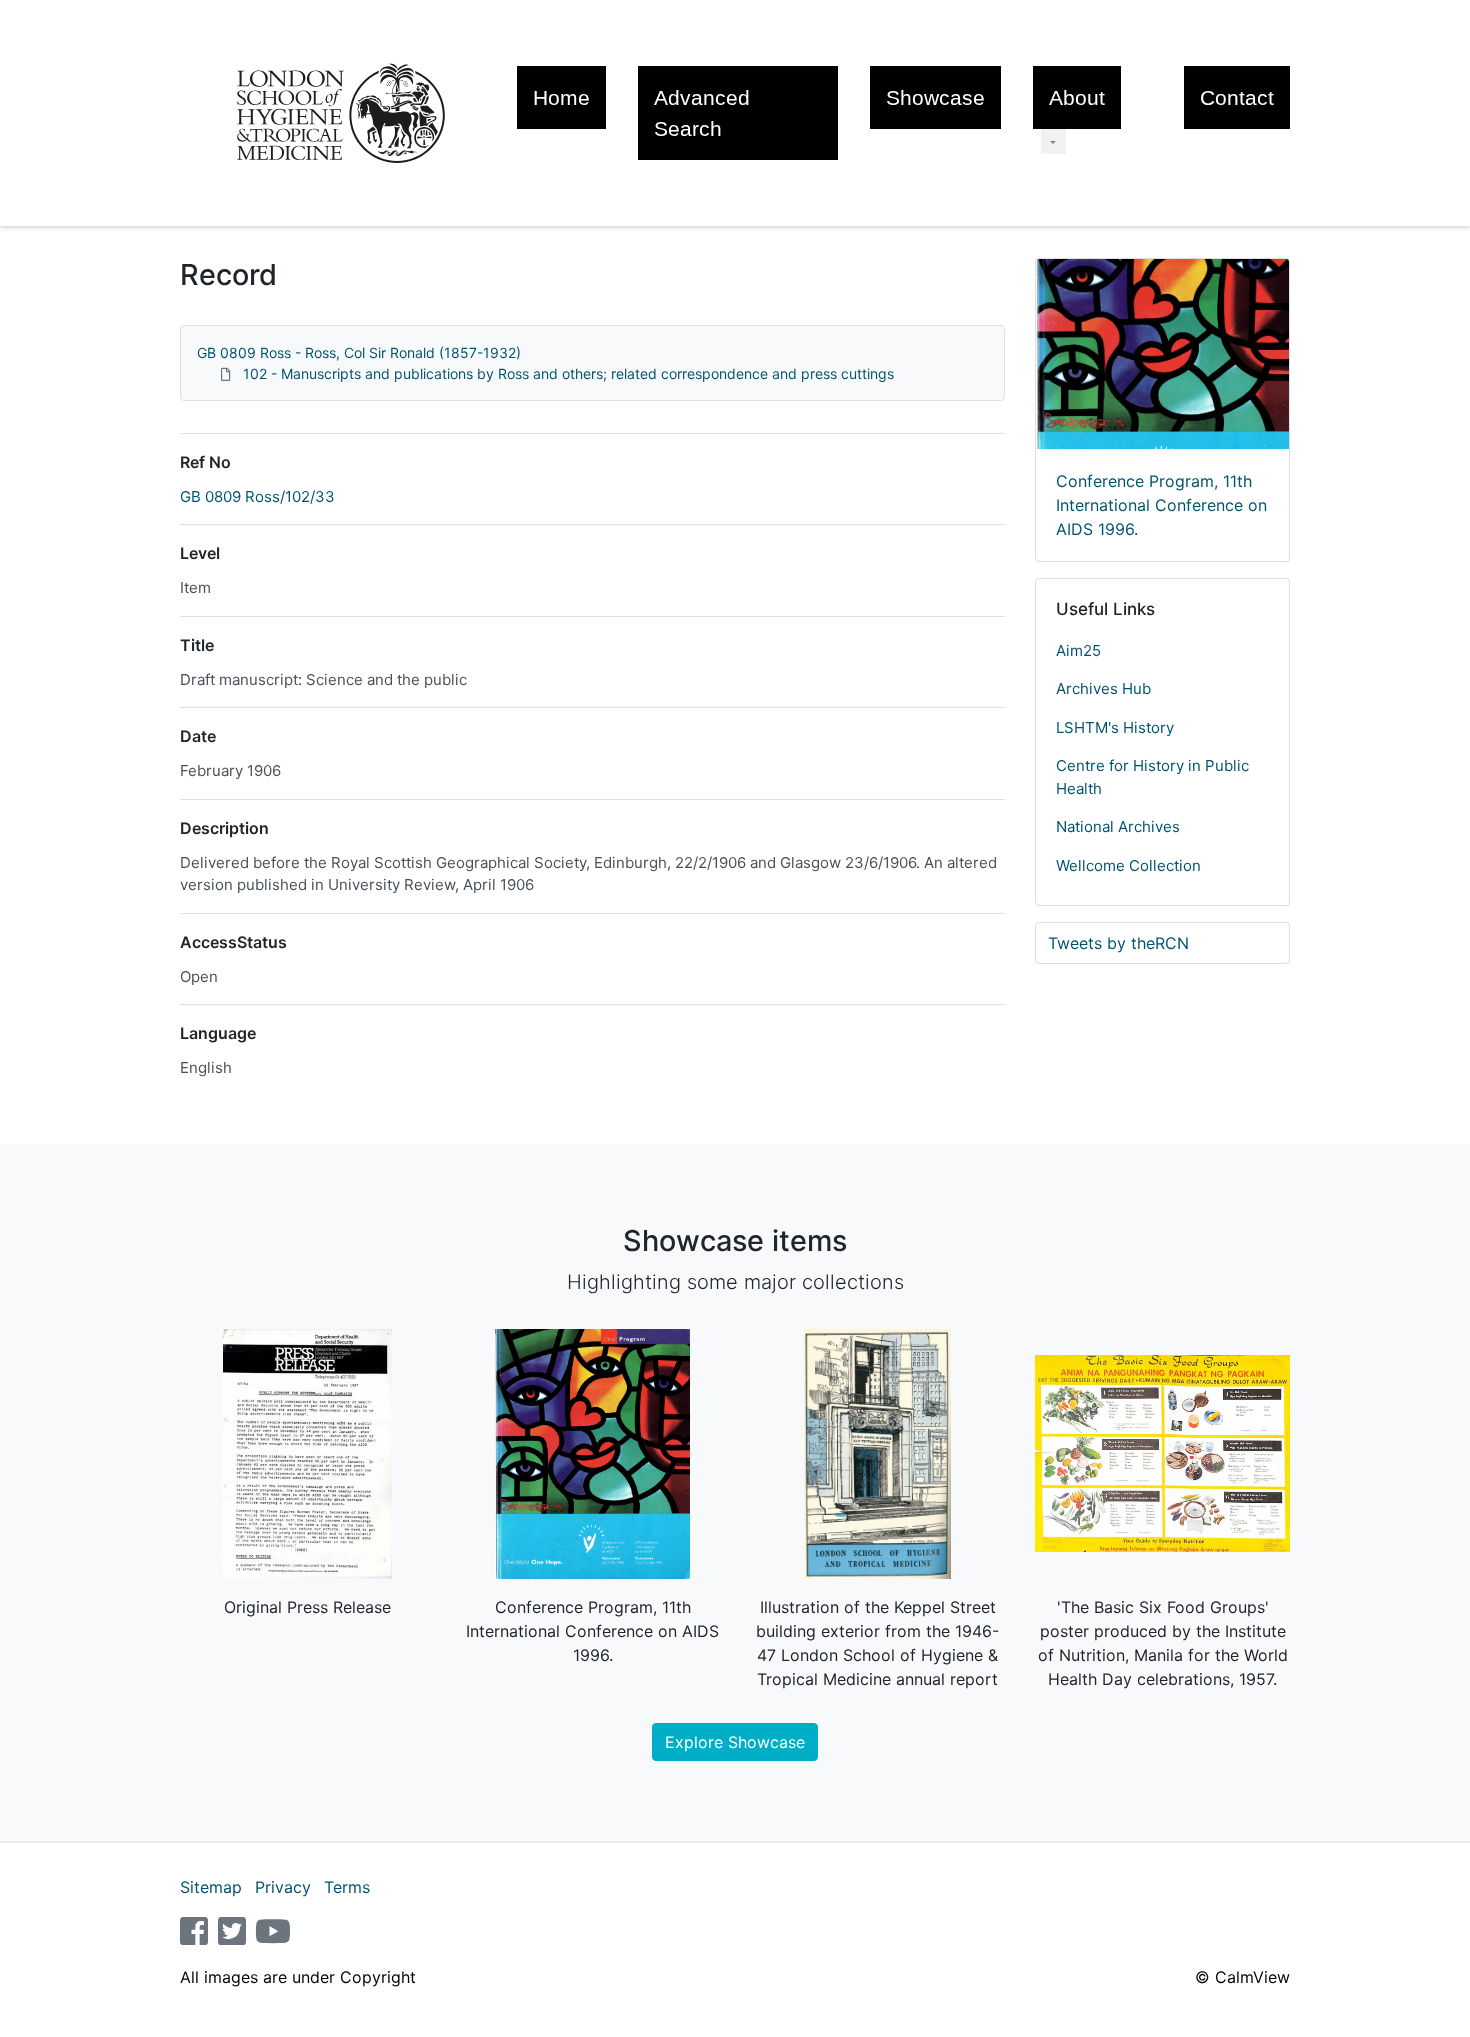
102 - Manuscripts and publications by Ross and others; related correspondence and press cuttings (568, 373)
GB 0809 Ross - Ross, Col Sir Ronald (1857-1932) (359, 352)
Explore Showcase (735, 1742)
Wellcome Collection (1128, 865)
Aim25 (1078, 650)
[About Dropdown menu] (1053, 141)
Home (561, 97)
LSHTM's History (1115, 727)
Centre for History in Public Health (1152, 777)
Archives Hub (1103, 688)
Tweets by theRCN (1118, 943)
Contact (1237, 97)
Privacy (283, 1887)
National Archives (1118, 826)
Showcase (935, 97)
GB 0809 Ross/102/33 (257, 496)
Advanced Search (702, 113)
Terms (347, 1887)
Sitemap (211, 1887)
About (1077, 97)
